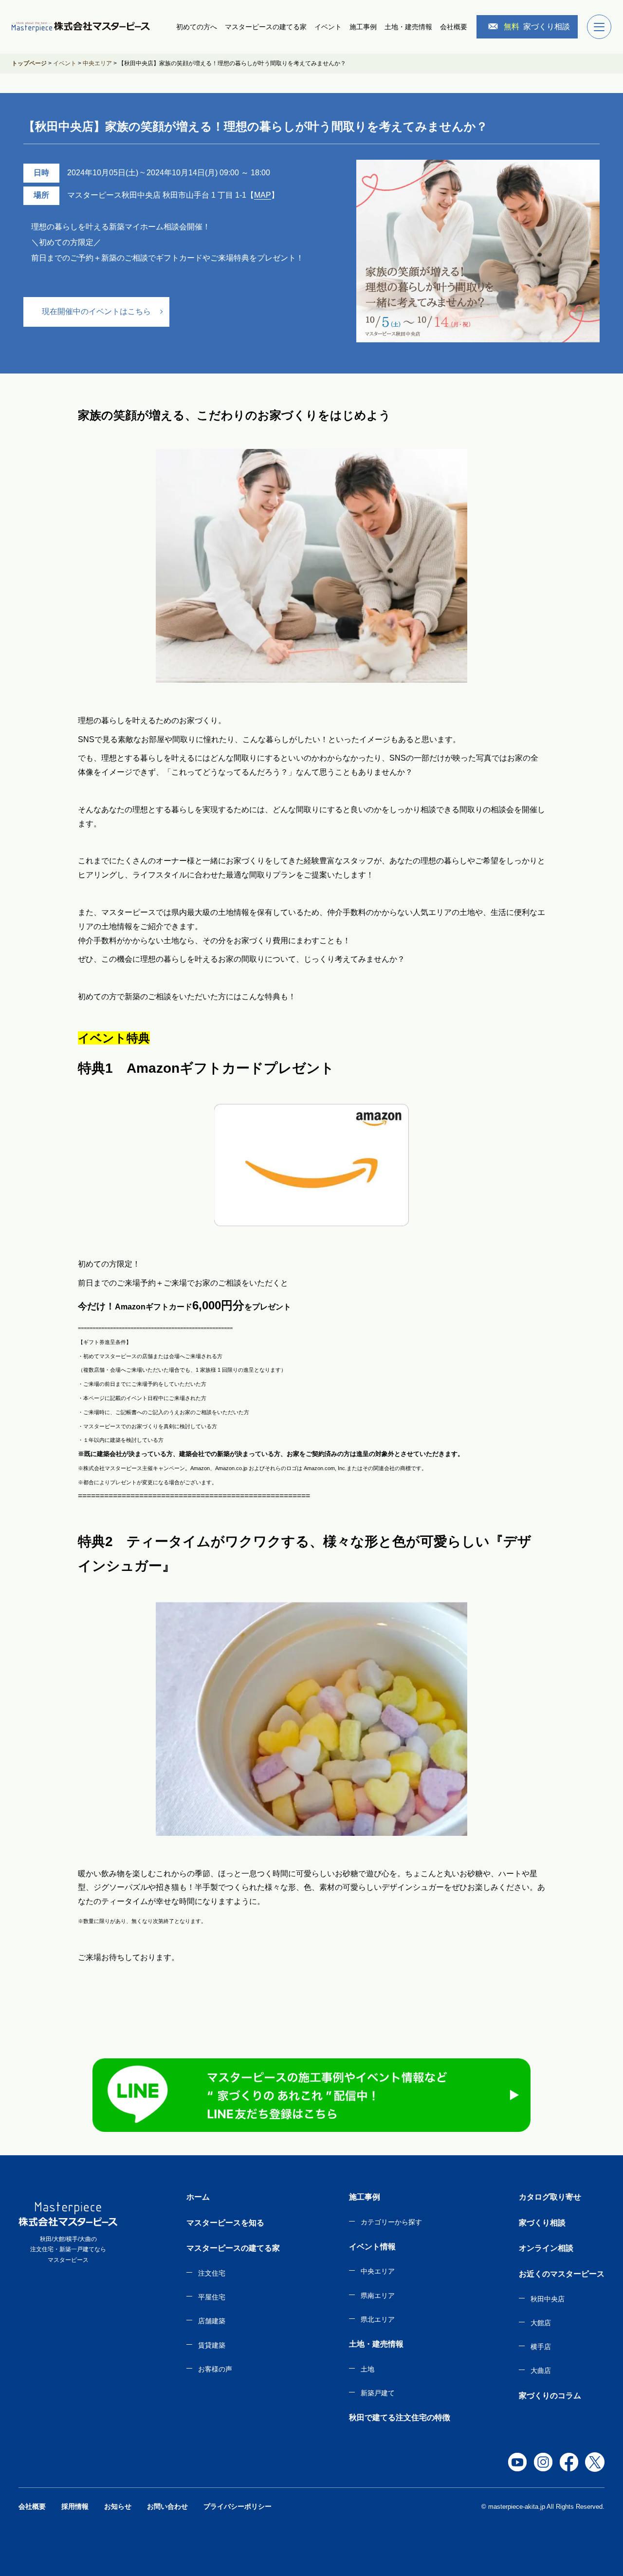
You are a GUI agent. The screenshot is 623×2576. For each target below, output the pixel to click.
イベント (328, 27)
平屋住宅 (212, 2297)
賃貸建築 (212, 2345)
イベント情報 (372, 2247)
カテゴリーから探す (391, 2222)
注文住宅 (212, 2273)
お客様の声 (215, 2369)
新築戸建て (378, 2393)
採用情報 (75, 2506)
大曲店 (541, 2371)
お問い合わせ (167, 2506)
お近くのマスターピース (562, 2274)
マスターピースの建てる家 (266, 27)
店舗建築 (212, 2321)
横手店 (541, 2347)
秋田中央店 (548, 2299)
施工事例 (363, 27)
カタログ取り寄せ (550, 2197)
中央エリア (378, 2271)
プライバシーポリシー (238, 2506)
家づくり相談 (537, 27)
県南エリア (378, 2296)
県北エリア (378, 2319)
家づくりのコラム (550, 2396)
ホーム (198, 2197)
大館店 (541, 2323)
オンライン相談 (546, 2248)
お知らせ (118, 2506)
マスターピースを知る (225, 2223)
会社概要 (454, 27)
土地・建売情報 (408, 27)
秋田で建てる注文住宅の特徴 (400, 2417)
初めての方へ (197, 27)
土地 (367, 2369)
